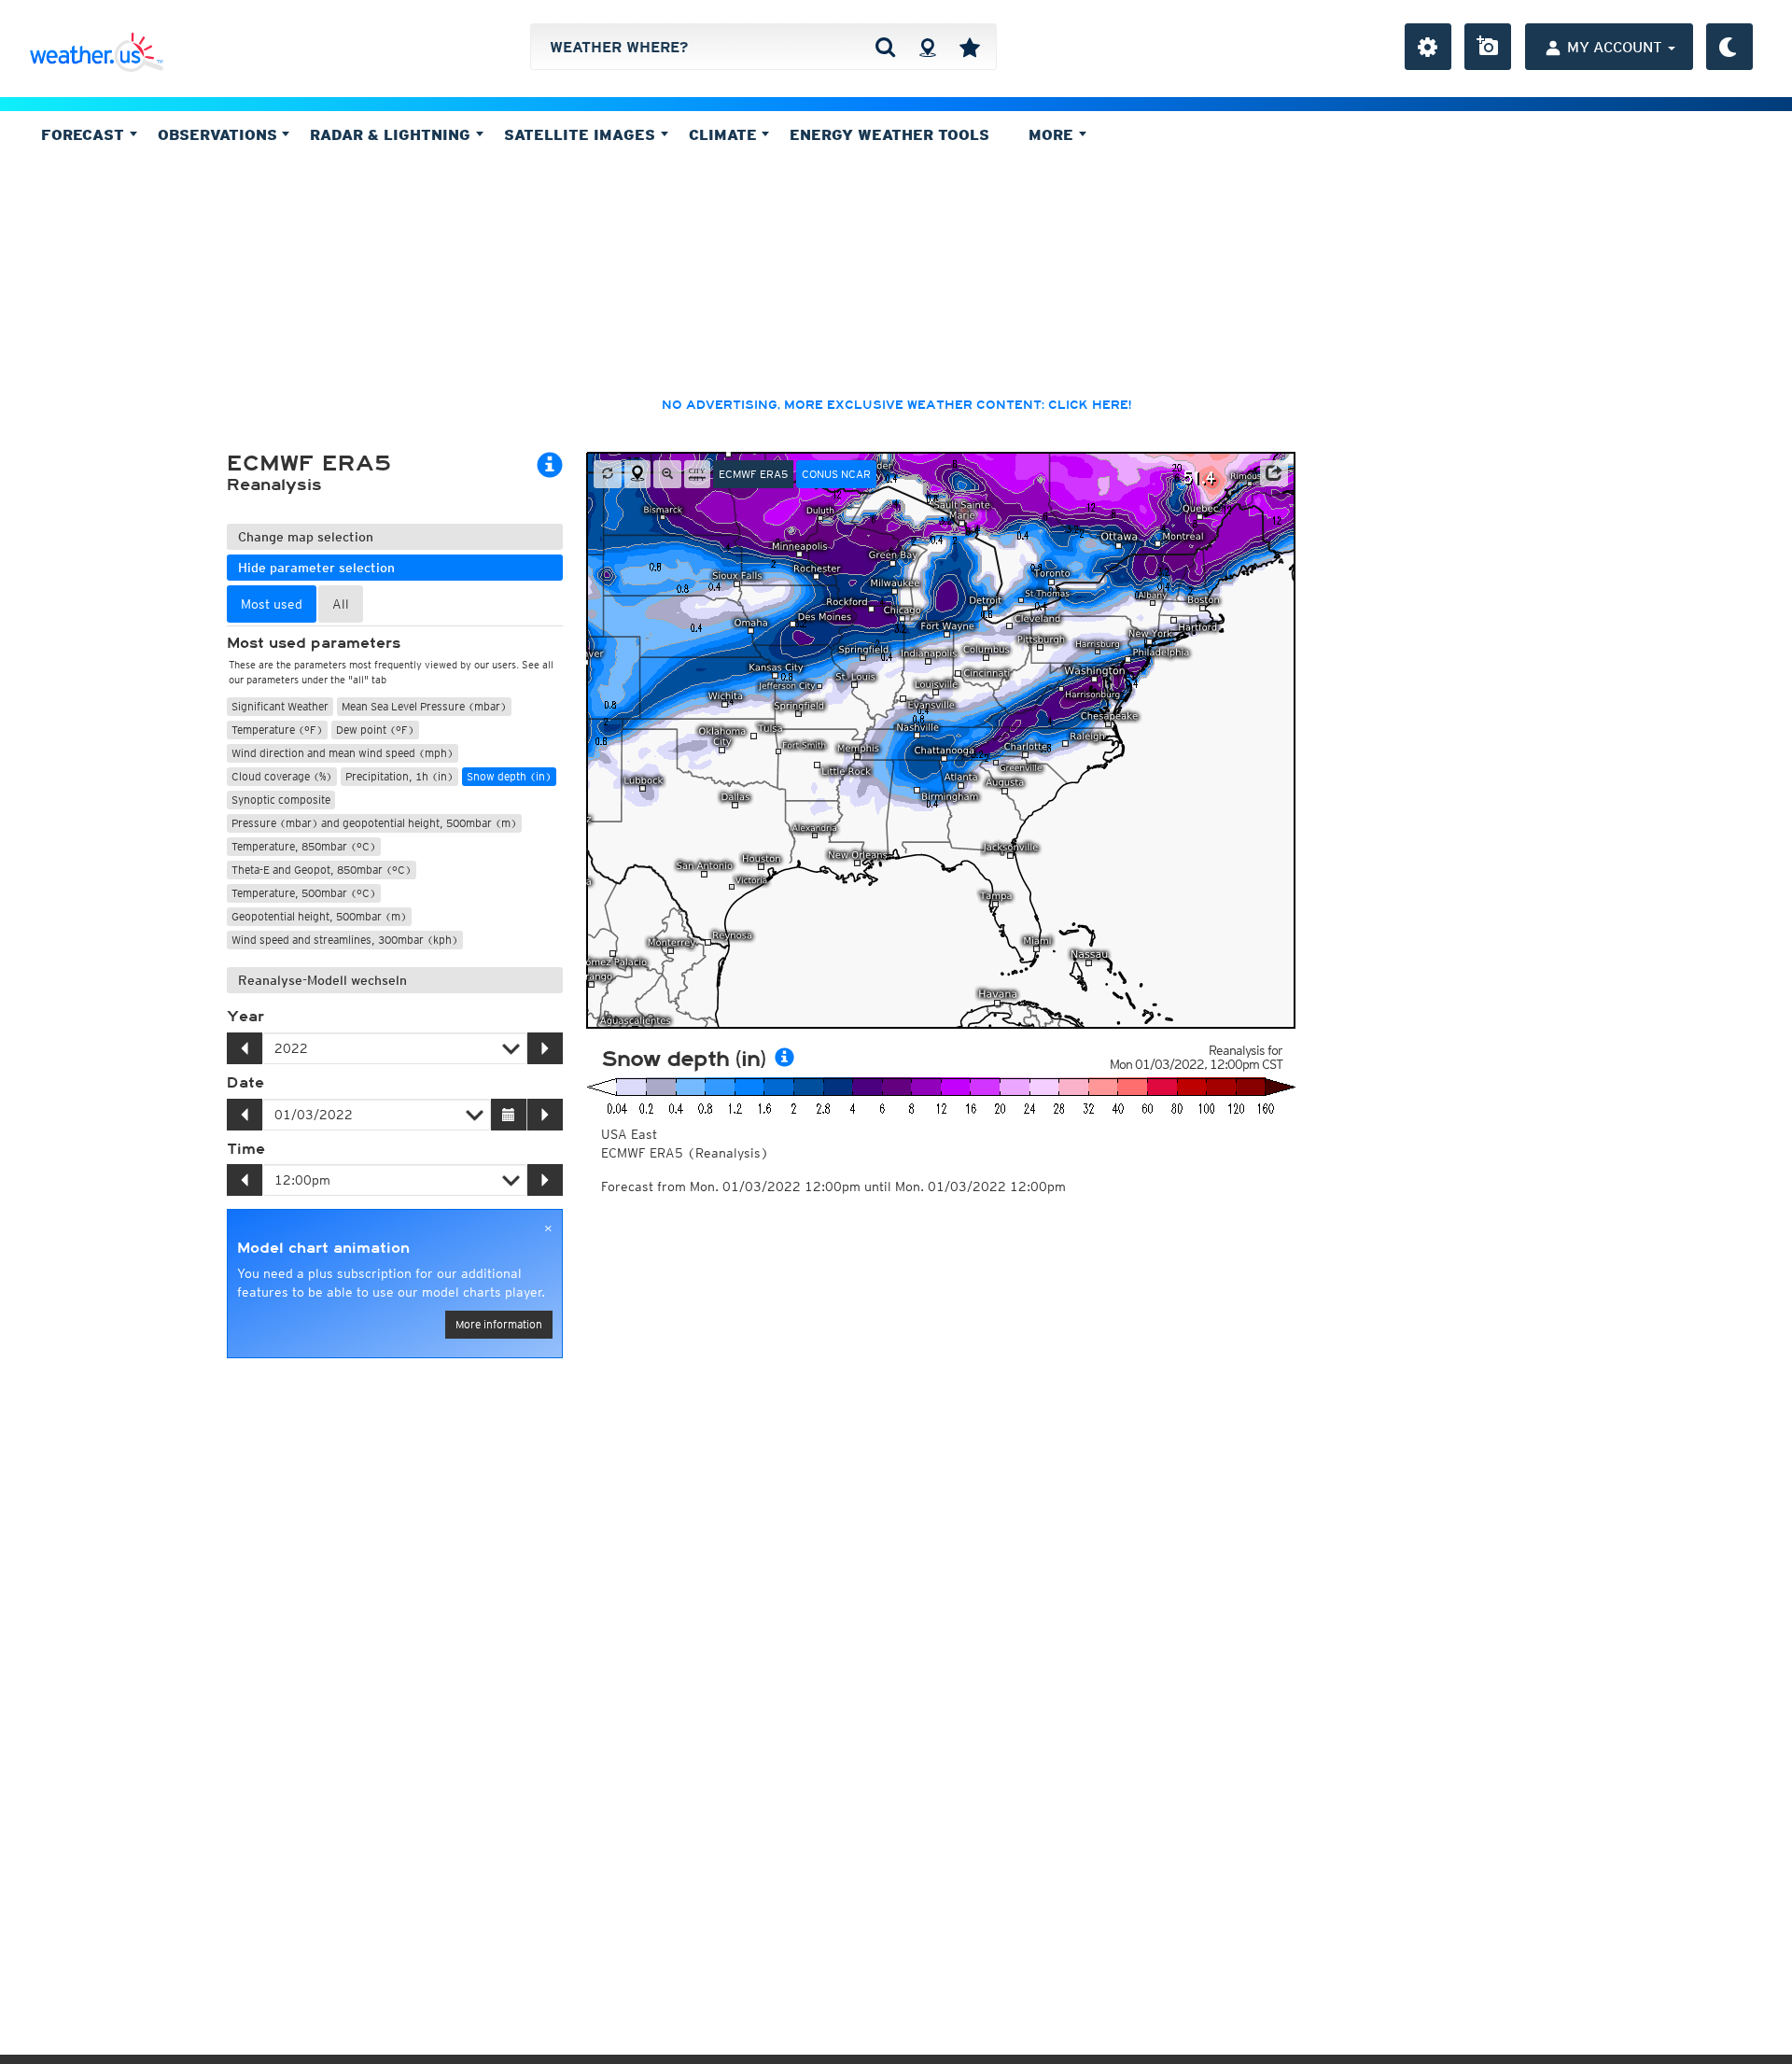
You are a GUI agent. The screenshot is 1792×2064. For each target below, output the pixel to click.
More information (499, 1324)
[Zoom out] (667, 474)
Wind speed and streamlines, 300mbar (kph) (345, 940)
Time (246, 1149)
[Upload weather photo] (1488, 47)
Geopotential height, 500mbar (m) (319, 916)
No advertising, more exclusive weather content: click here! (896, 405)
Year (245, 1017)
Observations (220, 134)
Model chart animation (323, 1248)
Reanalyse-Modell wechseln (322, 980)
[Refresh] (608, 474)
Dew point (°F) (375, 730)
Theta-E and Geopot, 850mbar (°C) (322, 870)
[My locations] (970, 47)
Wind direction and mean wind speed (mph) (343, 753)
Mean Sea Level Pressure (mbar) (424, 706)
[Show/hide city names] (697, 474)
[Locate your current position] (637, 474)
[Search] (885, 47)
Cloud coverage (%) (282, 776)
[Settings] (1428, 47)
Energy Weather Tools (889, 134)
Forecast (85, 134)
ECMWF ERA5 (753, 474)
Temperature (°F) (277, 730)
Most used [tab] (272, 604)
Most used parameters (314, 643)
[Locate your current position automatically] (927, 47)
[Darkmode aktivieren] (1729, 47)
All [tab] (341, 604)
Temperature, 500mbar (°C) (304, 893)
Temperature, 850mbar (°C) (304, 846)
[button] (1274, 473)
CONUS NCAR (836, 474)
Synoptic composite (281, 800)
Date (245, 1083)
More (1053, 134)
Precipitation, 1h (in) (399, 776)
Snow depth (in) (509, 776)
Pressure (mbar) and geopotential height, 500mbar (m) (374, 823)
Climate (725, 134)
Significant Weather (280, 706)
